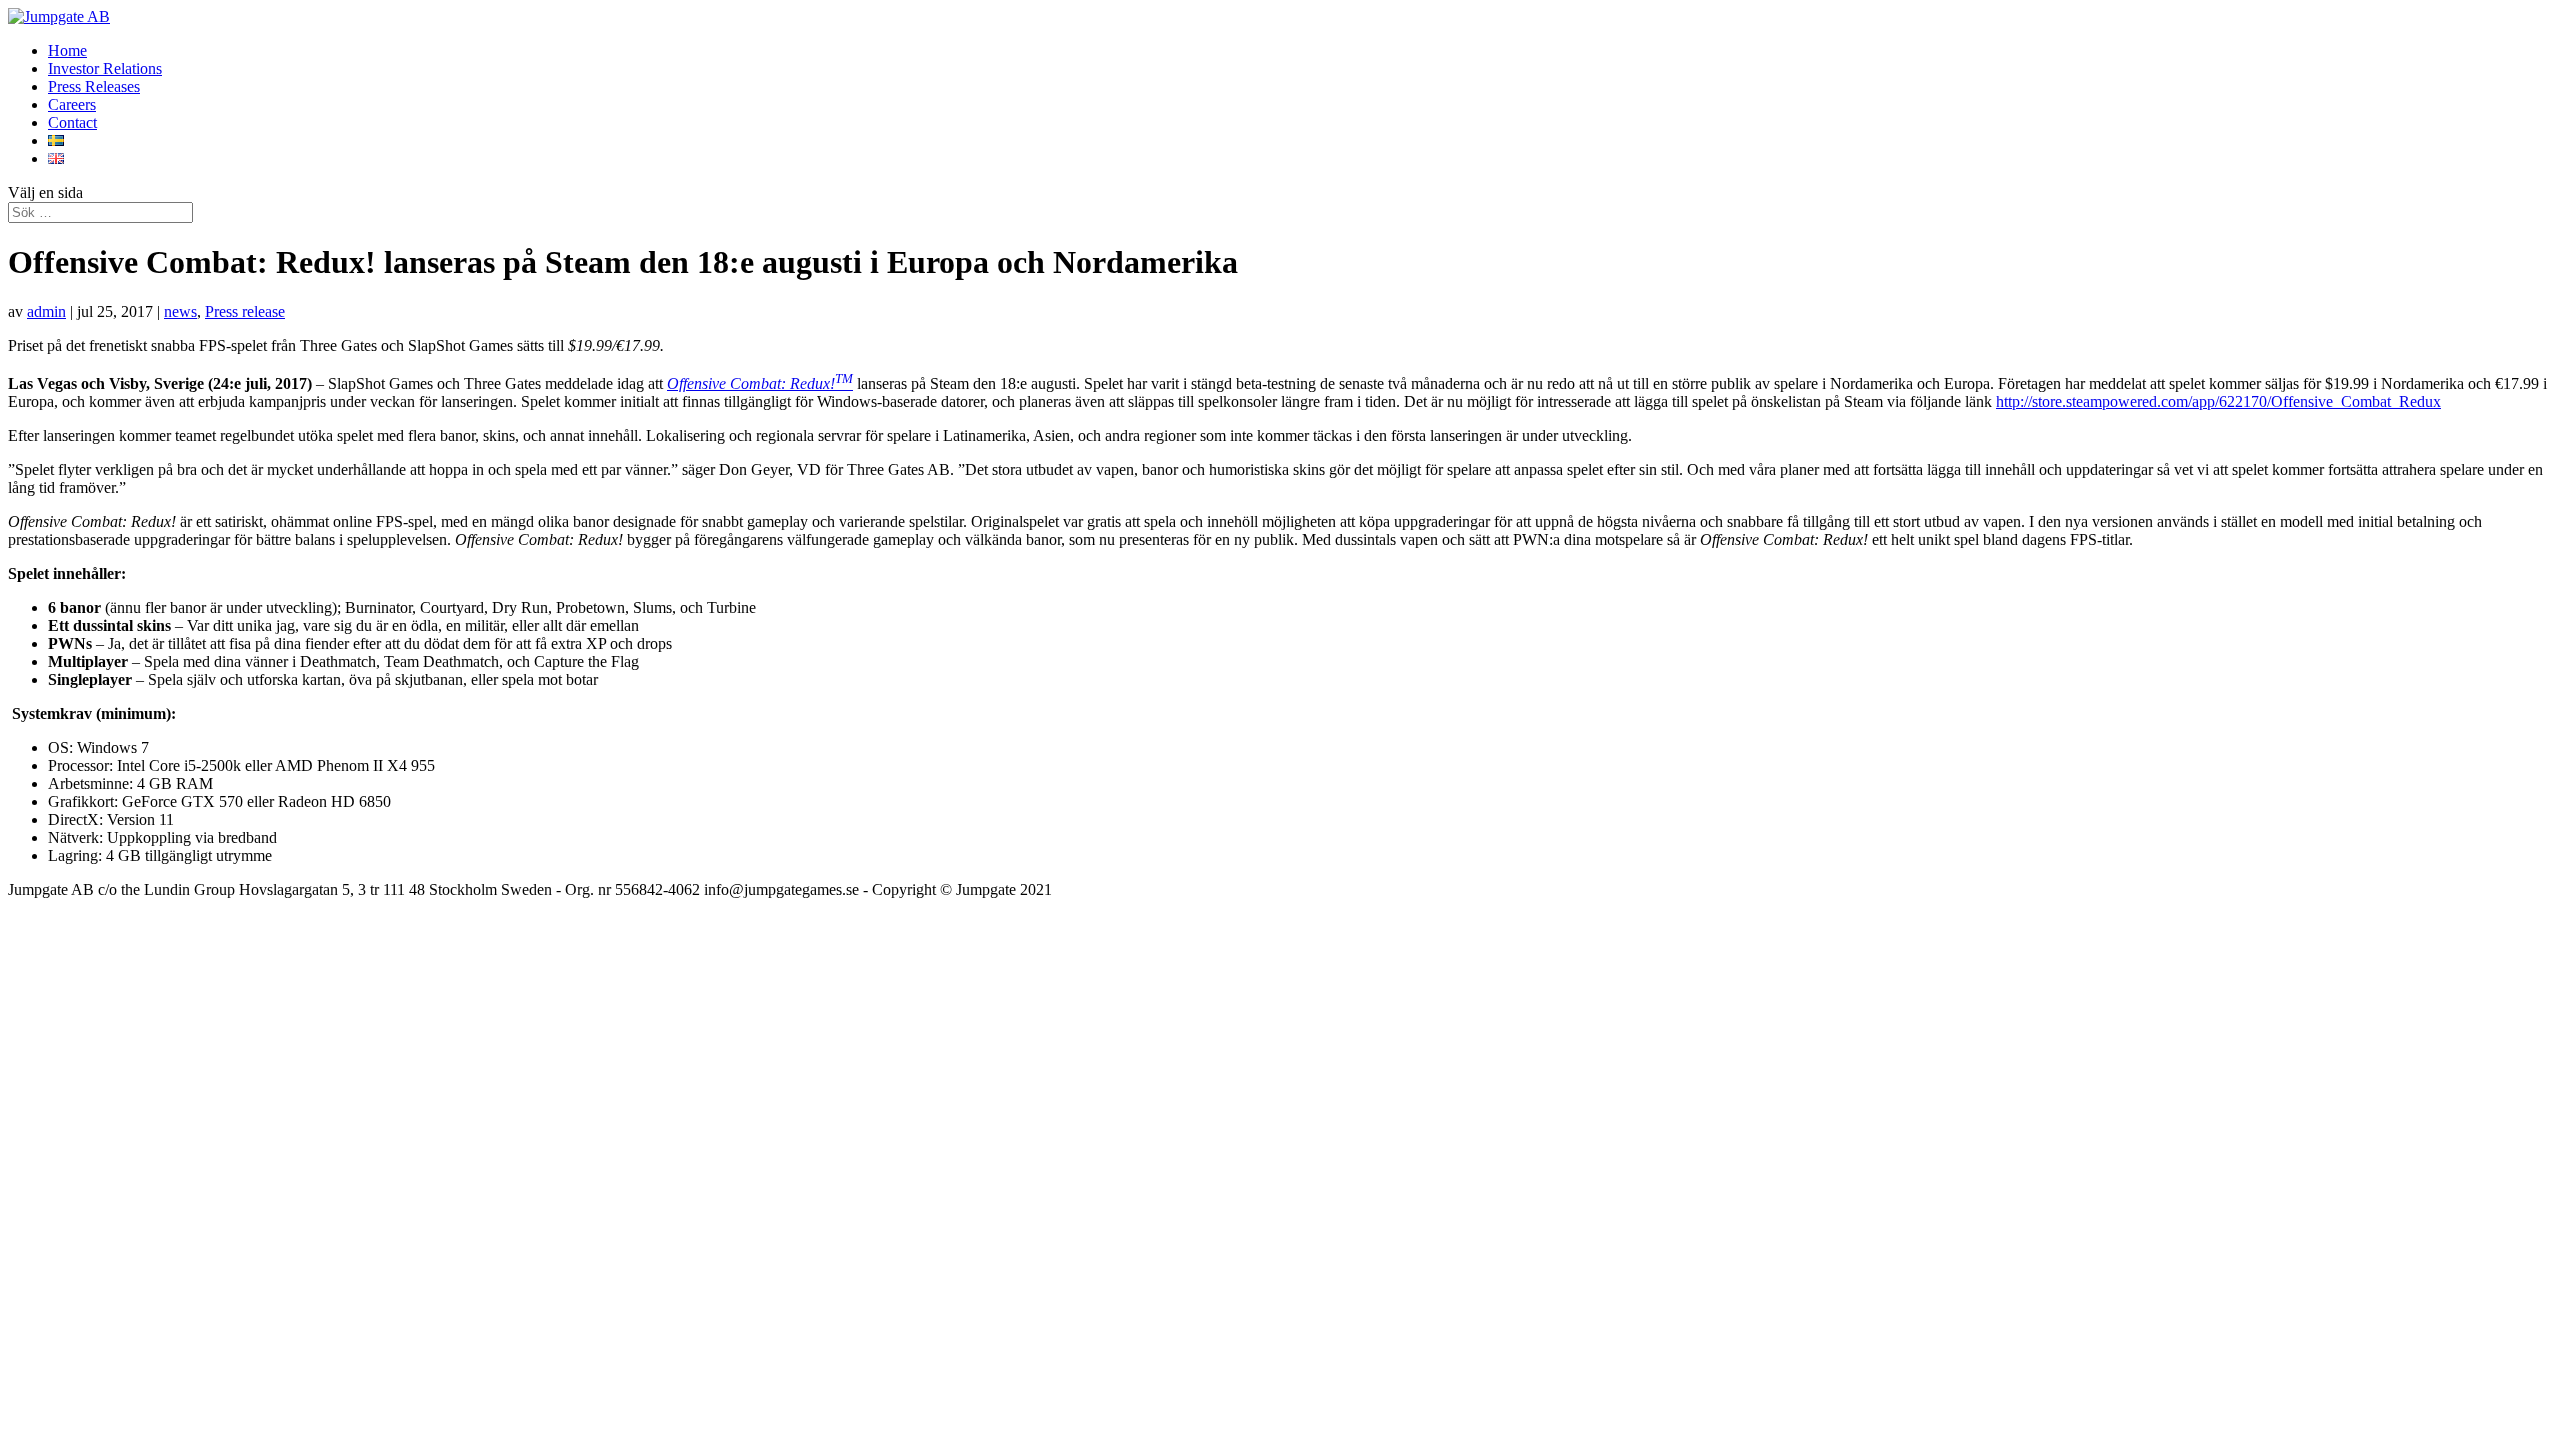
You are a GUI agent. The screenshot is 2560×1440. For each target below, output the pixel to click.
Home (67, 50)
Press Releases (94, 86)
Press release (245, 311)
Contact (72, 122)
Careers (72, 104)
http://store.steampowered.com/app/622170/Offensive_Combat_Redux (2218, 401)
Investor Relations (105, 68)
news (180, 311)
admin (46, 311)
